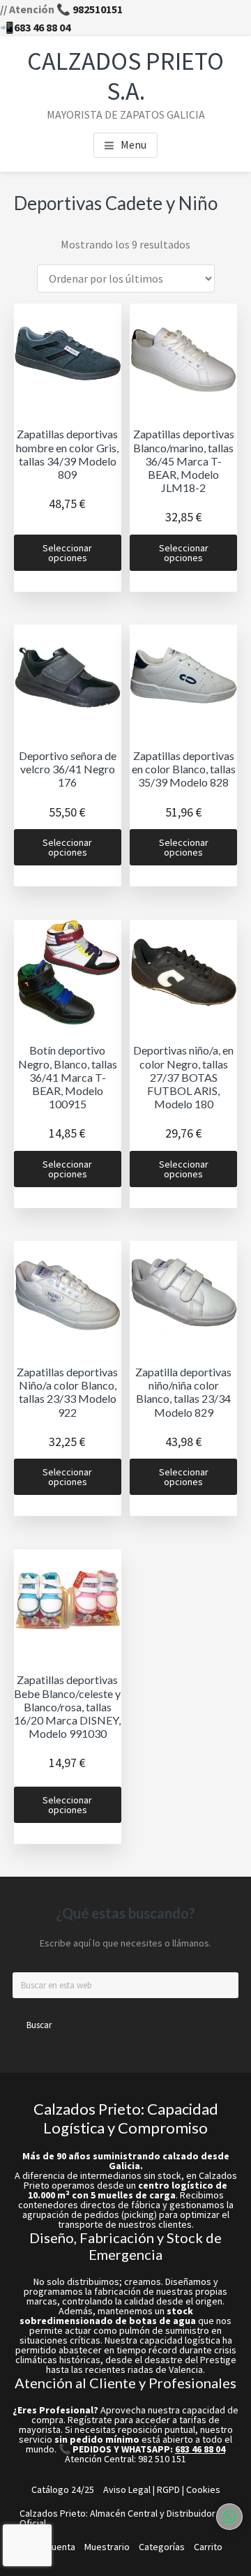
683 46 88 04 (42, 27)
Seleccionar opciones (67, 553)
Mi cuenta (55, 2547)
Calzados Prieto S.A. (125, 76)
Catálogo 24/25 (63, 2489)
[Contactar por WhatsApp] (229, 2517)
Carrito (208, 2547)
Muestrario (107, 2547)
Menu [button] (134, 144)
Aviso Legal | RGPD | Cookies (162, 2489)
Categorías (162, 2547)
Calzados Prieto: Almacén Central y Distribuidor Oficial (117, 2518)
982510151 (98, 9)
